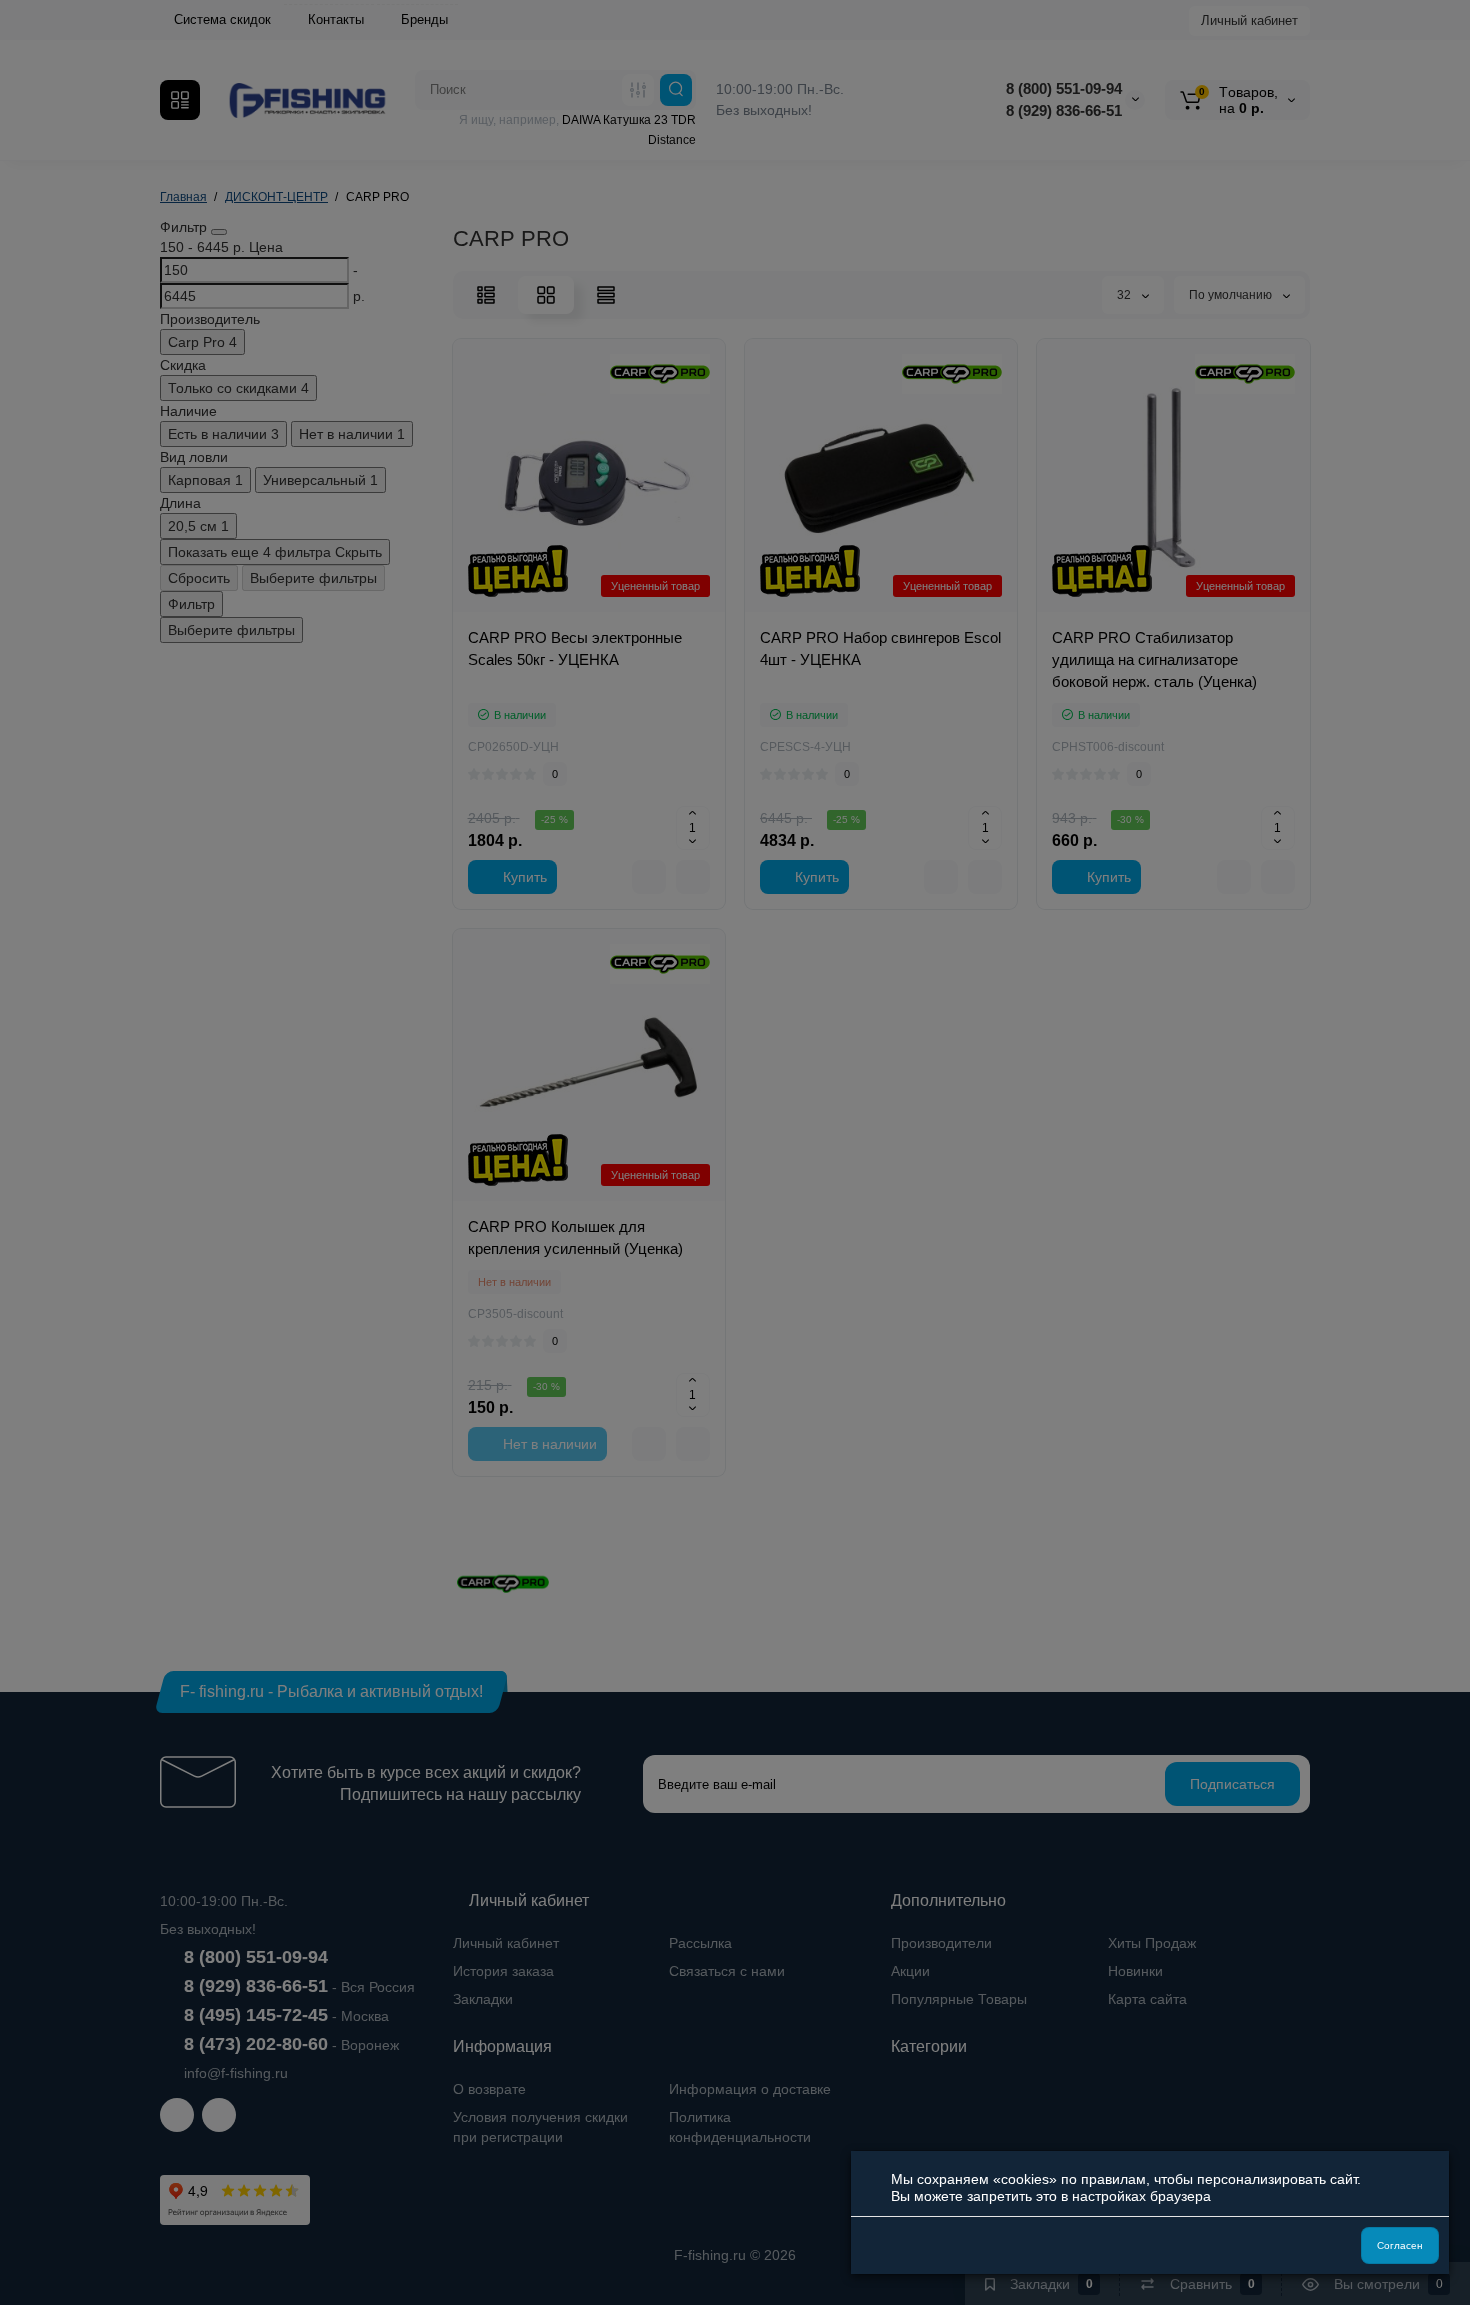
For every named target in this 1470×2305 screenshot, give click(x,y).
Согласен (1400, 2245)
